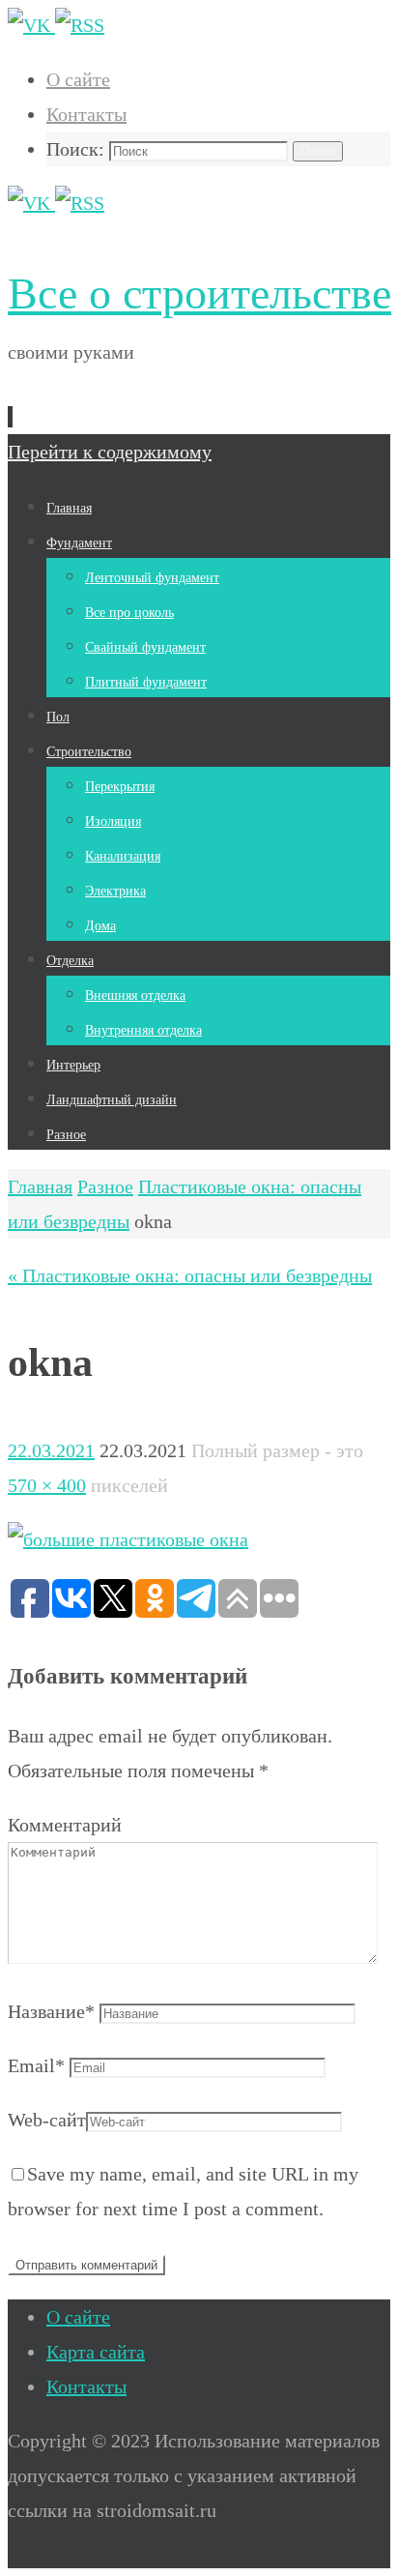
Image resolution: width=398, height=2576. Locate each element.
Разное (105, 1186)
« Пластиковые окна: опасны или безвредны (190, 1275)
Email (36, 2065)
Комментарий (65, 1825)
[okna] (128, 1539)
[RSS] (80, 25)
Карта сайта (96, 2352)
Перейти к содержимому (110, 452)
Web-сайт (47, 2120)
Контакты (86, 114)
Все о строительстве (199, 293)
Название (51, 2011)
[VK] (31, 25)
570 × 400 (47, 1485)
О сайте (78, 79)
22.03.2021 (51, 1450)
